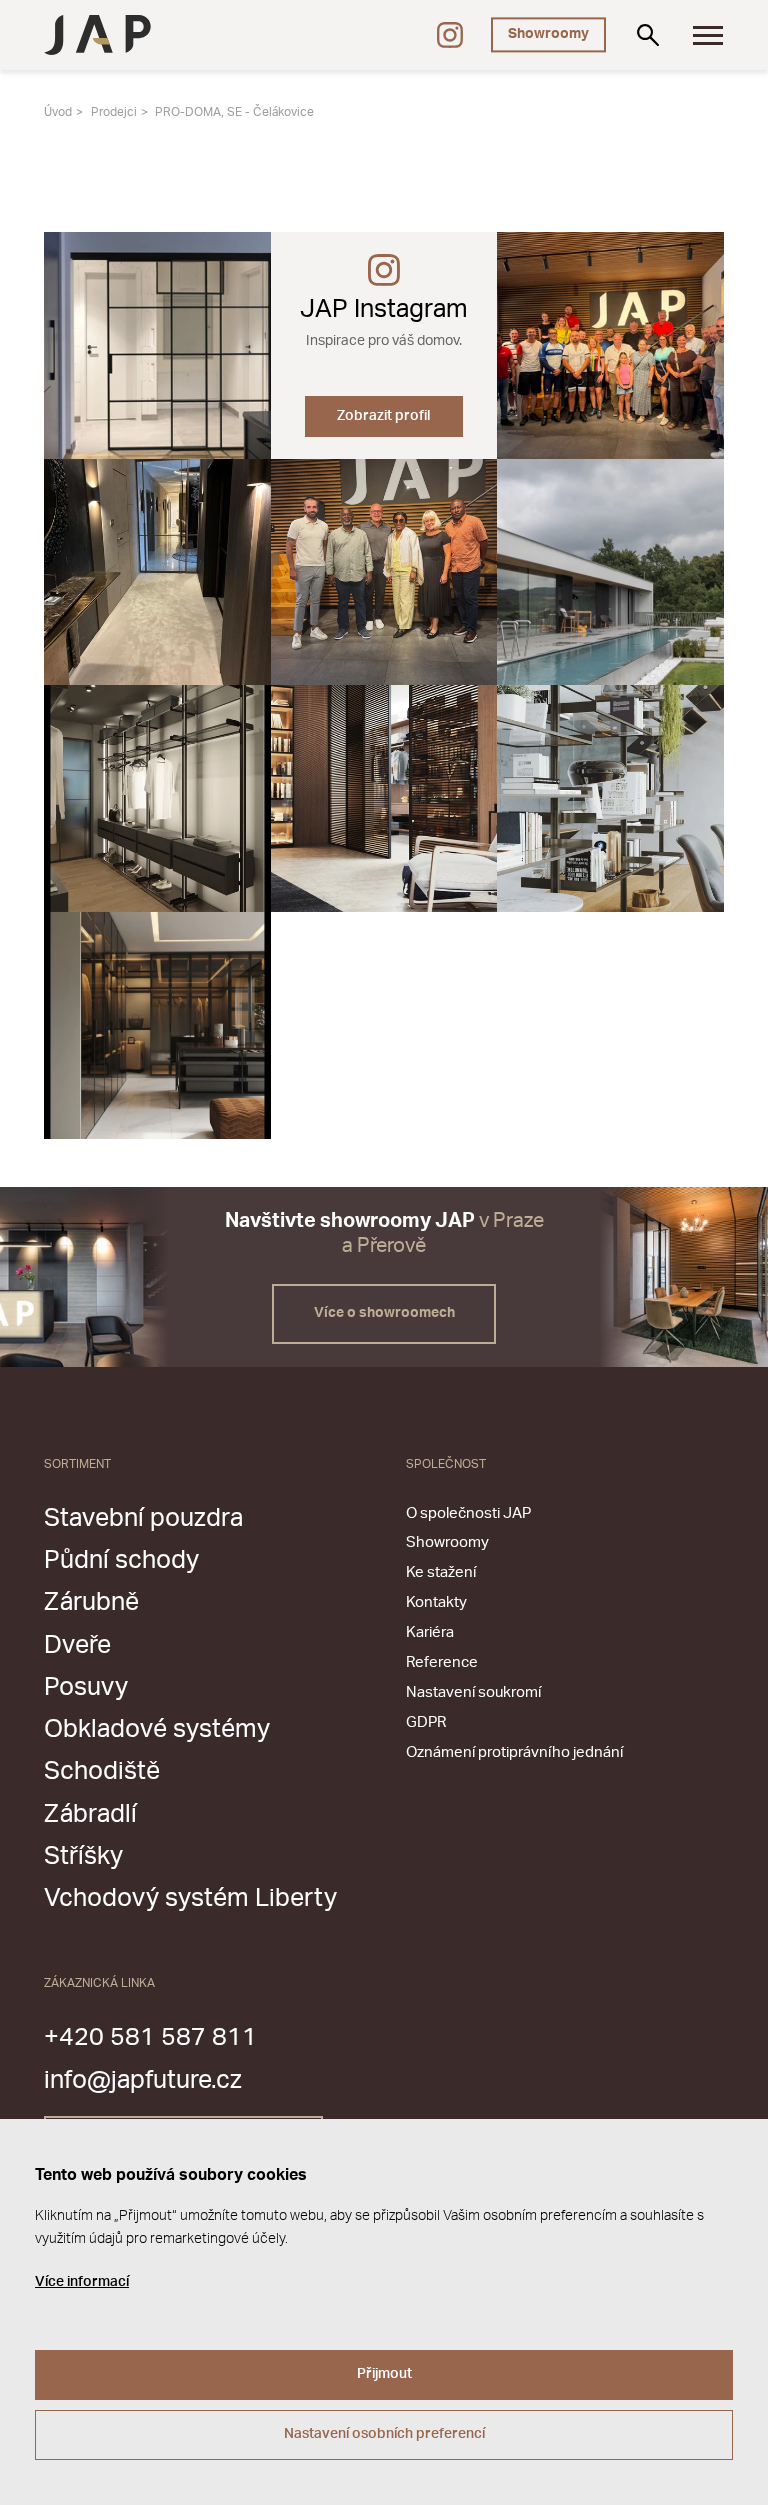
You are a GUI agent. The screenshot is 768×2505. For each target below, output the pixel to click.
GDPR (426, 1722)
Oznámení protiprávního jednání (514, 1752)
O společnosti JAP (468, 1513)
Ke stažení (441, 1572)
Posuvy (86, 1687)
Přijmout (384, 2374)
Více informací (82, 2282)
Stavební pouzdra (143, 1518)
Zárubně (91, 1602)
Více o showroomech (384, 1313)
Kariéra (430, 1632)
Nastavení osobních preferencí (384, 2434)
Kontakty (436, 1602)
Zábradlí (90, 1814)
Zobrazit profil (383, 416)
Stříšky (83, 1856)
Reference (442, 1662)
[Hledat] (648, 35)
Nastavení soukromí (473, 1692)
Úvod (58, 112)
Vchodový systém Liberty (190, 1898)
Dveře (77, 1645)
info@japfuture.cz (143, 2080)
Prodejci (114, 112)
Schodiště (102, 1771)
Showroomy (548, 34)
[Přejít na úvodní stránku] (97, 35)
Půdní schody (121, 1560)
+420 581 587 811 (150, 2037)
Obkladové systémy (157, 1729)
